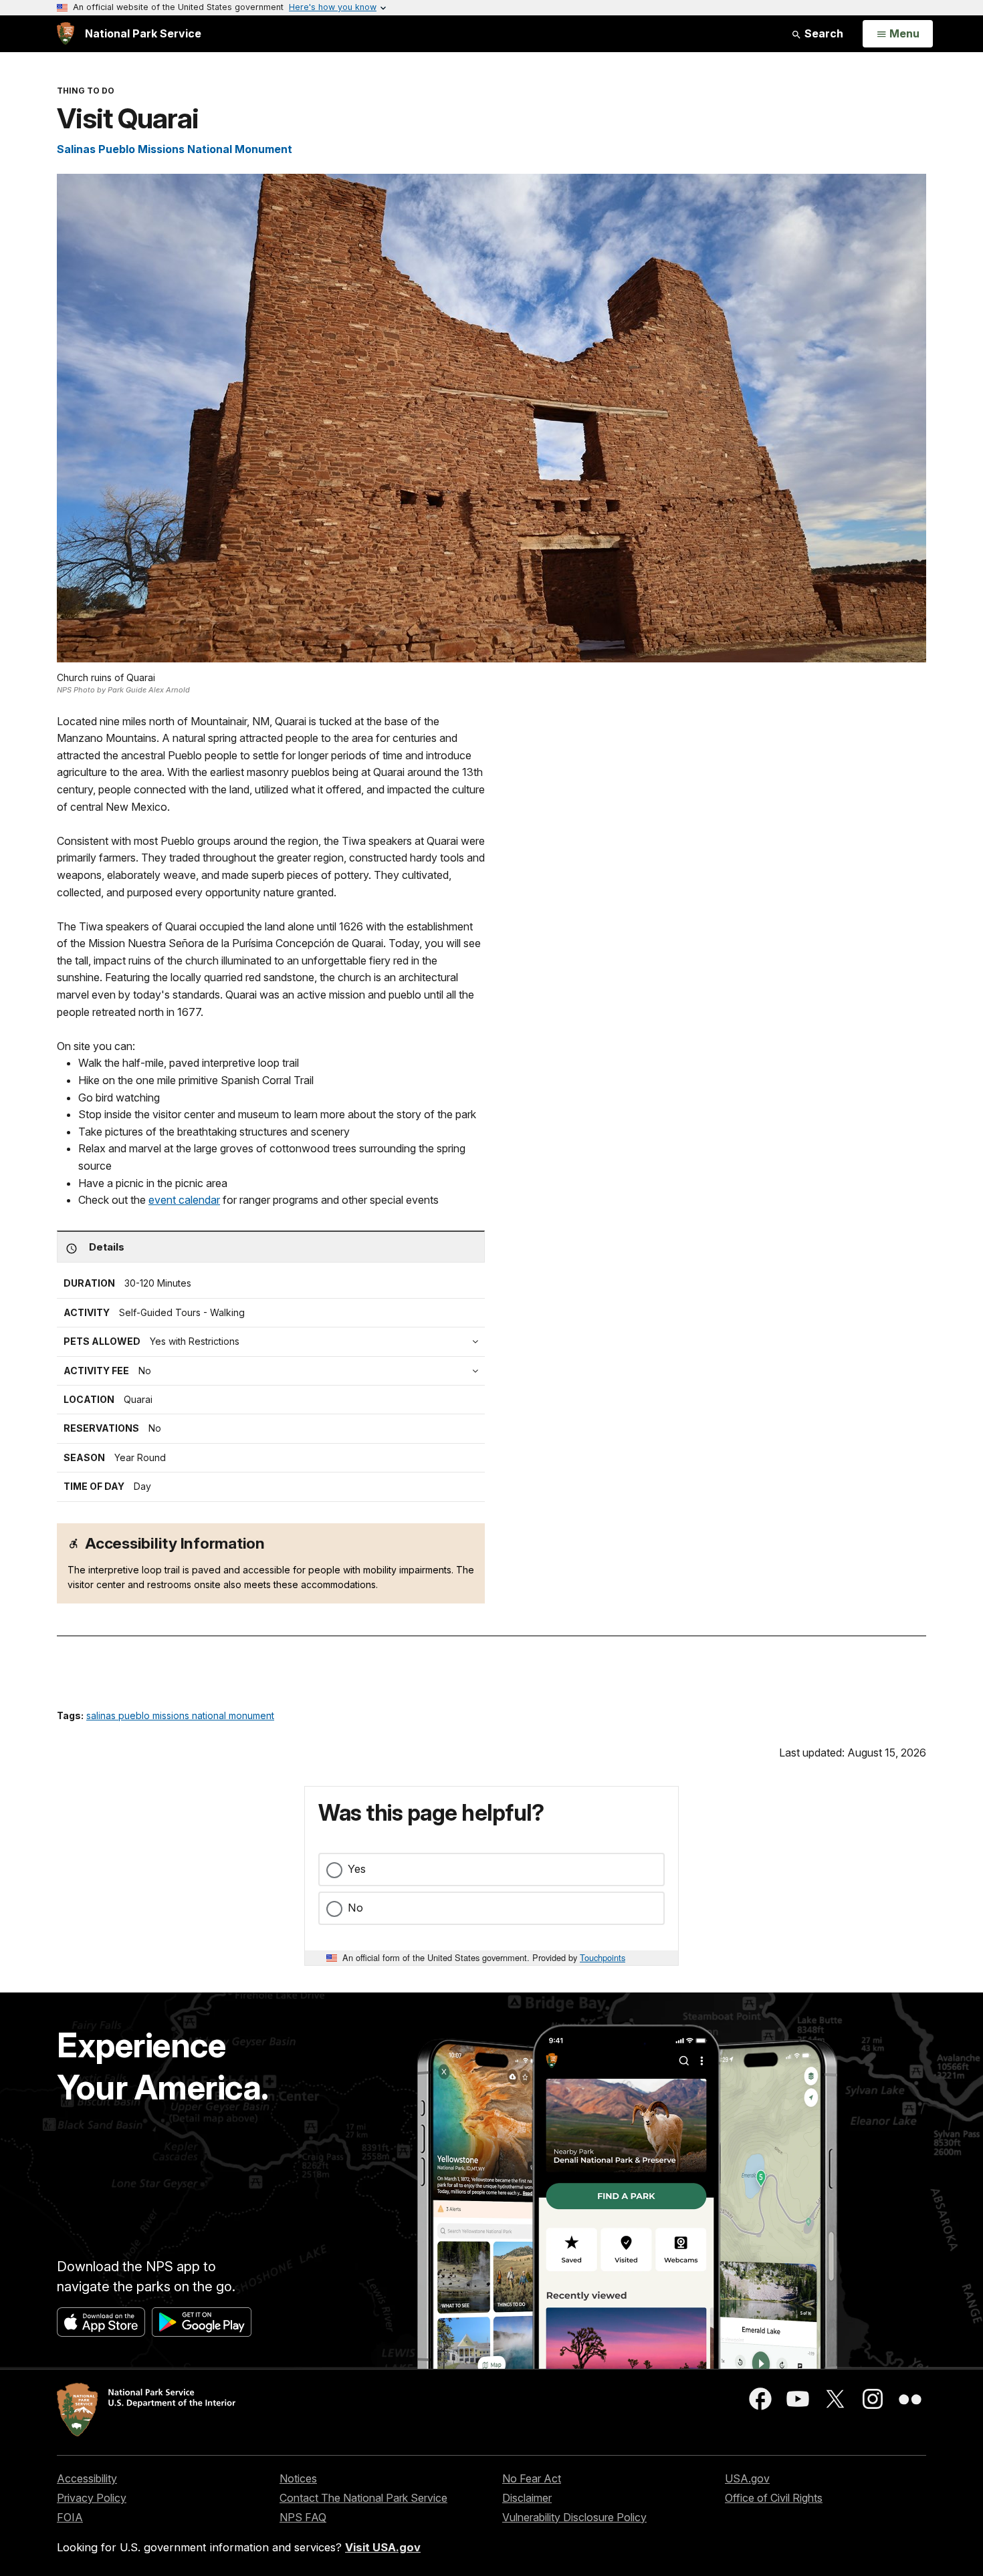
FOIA (70, 2517)
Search (823, 33)
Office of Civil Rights (774, 2498)
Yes (357, 1869)
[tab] (274, 1371)
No (355, 1908)
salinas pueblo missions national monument (180, 1715)
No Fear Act (532, 2478)
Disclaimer (527, 2498)
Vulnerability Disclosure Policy (574, 2517)
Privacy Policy (92, 2498)
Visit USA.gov (383, 2547)
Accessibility (87, 2478)
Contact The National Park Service (363, 2498)
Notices (298, 2478)
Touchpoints (603, 1957)
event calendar (184, 1200)
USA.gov (747, 2478)
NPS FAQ (303, 2517)
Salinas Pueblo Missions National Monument (175, 149)
